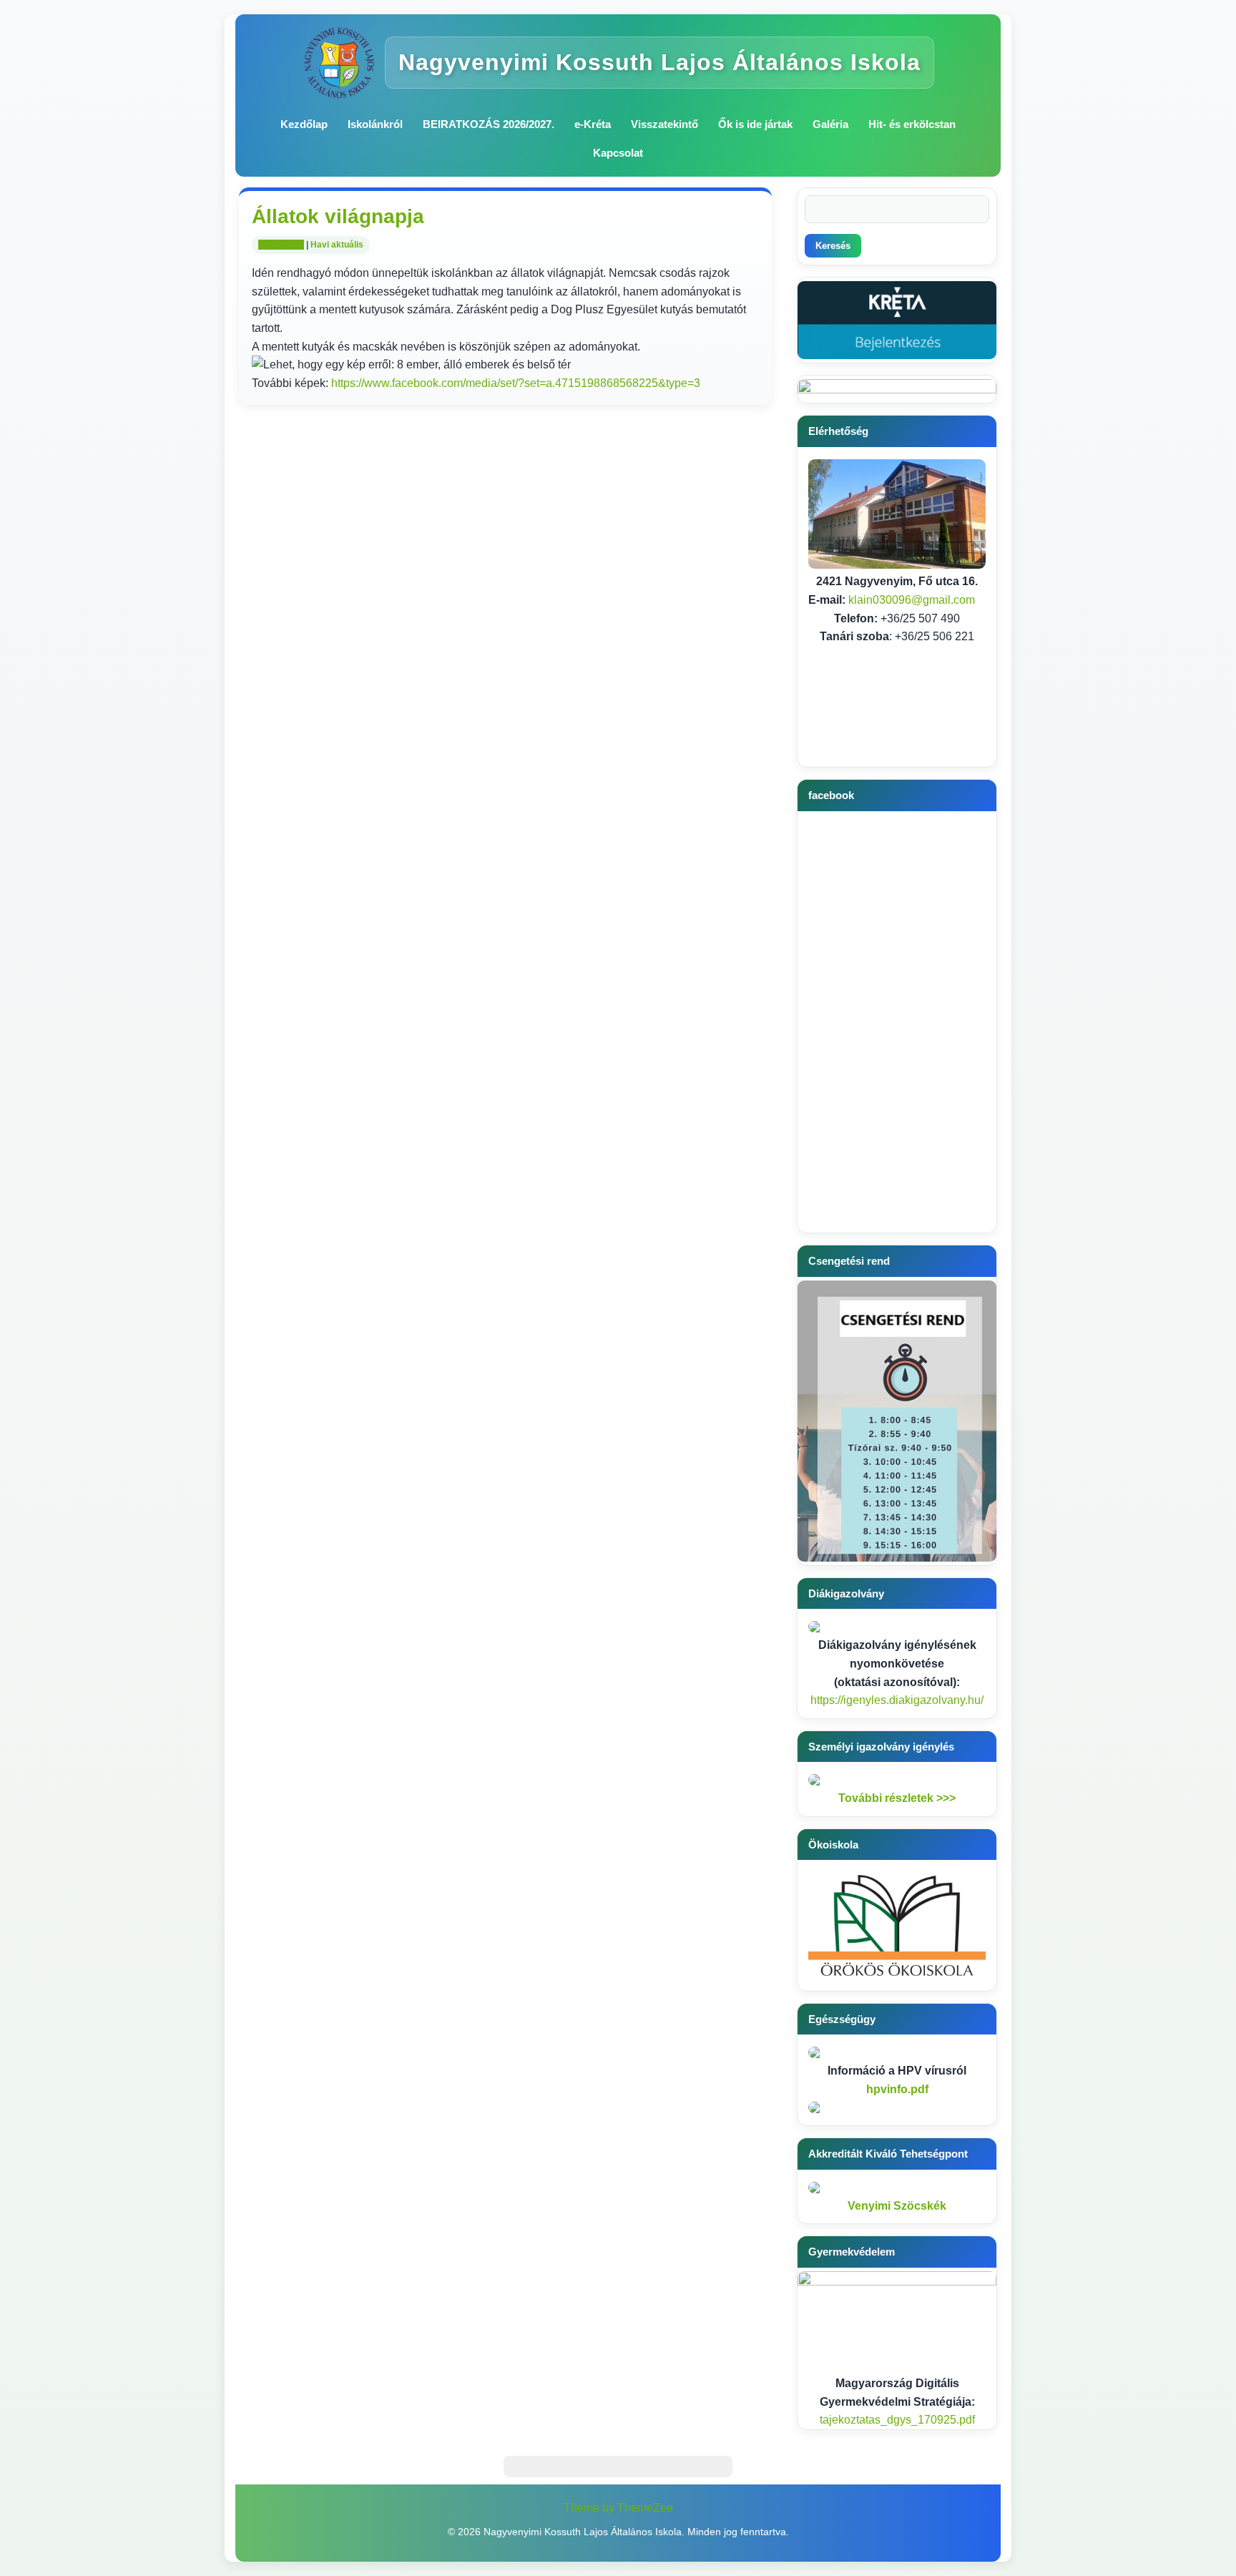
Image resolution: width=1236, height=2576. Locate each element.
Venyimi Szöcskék (897, 2206)
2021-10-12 (281, 245)
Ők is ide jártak (755, 124)
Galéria (830, 124)
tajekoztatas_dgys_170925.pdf (897, 2420)
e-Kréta (593, 124)
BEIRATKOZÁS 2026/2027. (489, 124)
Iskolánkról (375, 124)
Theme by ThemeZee (618, 2508)
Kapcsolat (618, 153)
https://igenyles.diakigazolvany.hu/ (897, 1700)
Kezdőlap (304, 124)
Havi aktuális (337, 245)
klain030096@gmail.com (912, 600)
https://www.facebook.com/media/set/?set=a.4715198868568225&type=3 (516, 383)
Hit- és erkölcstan (912, 124)
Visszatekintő (664, 124)
